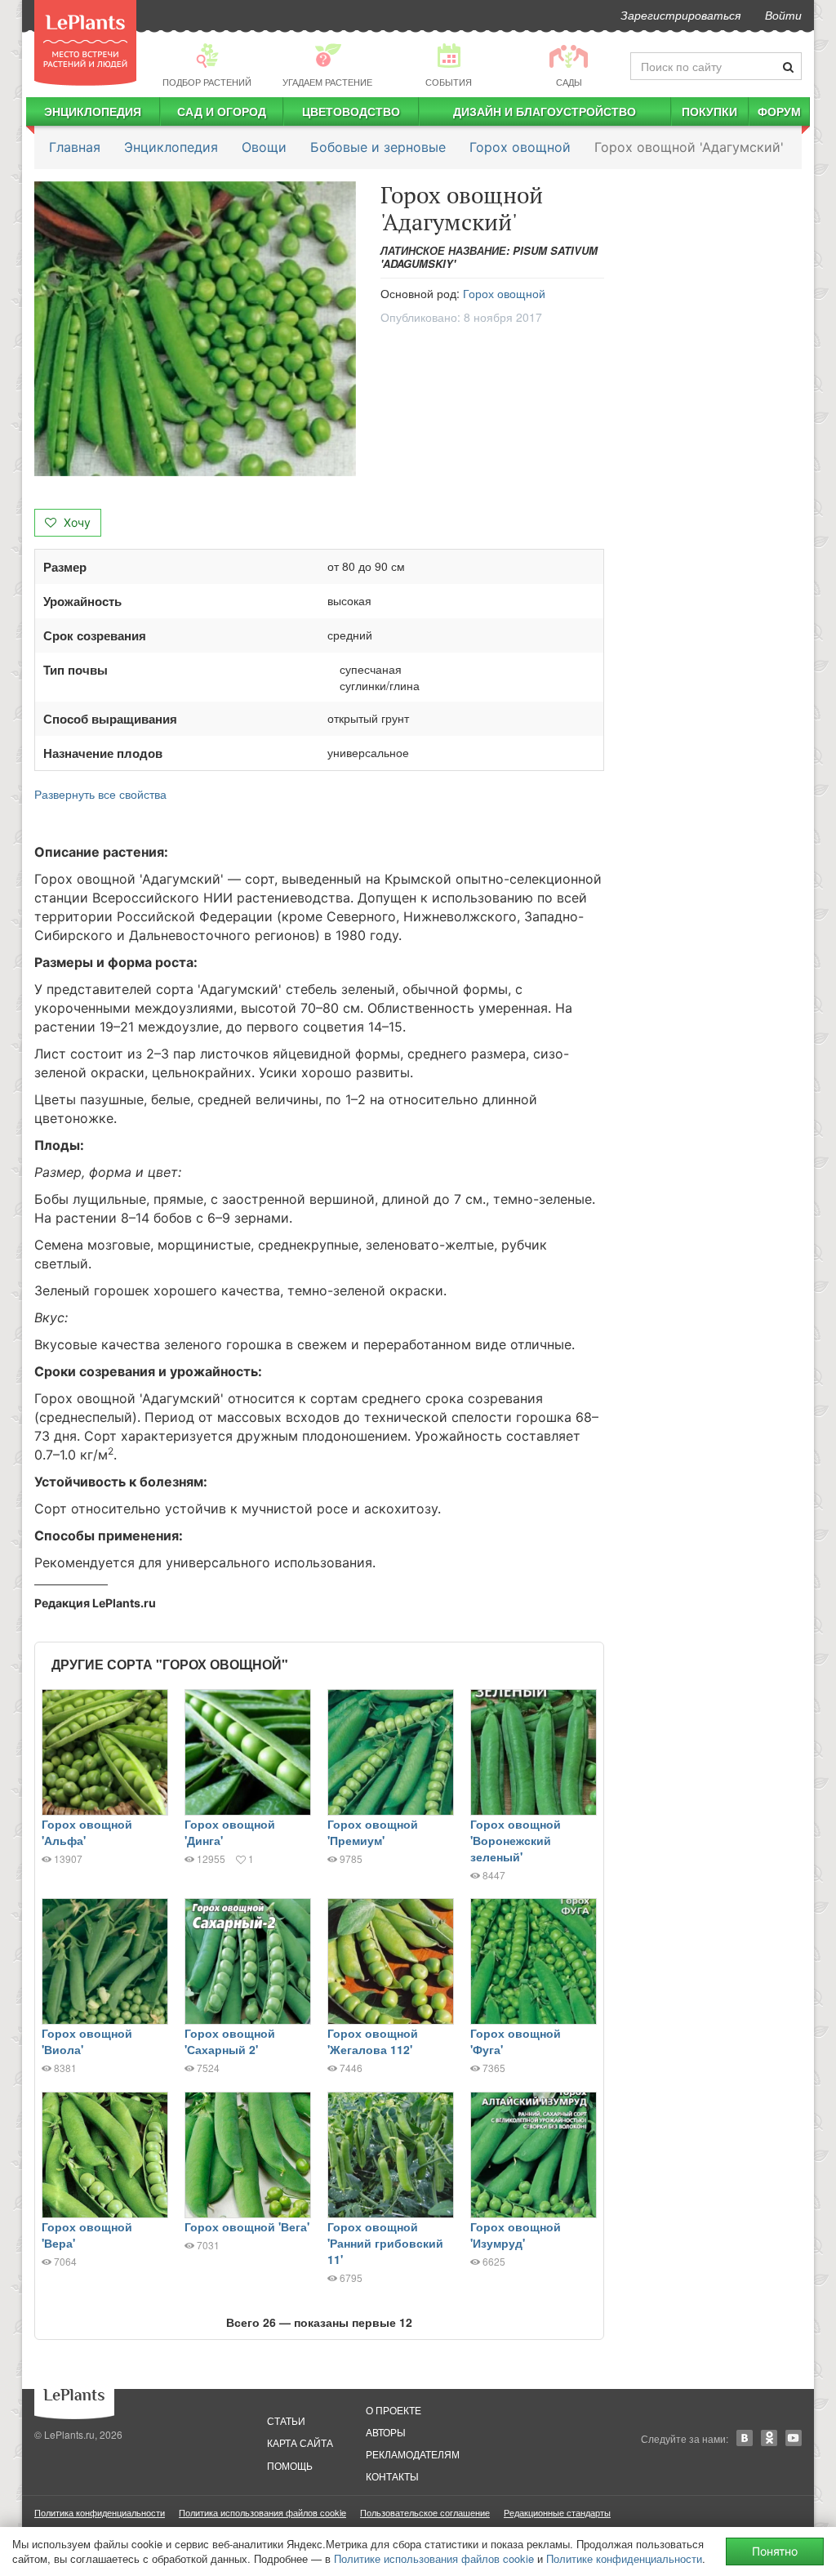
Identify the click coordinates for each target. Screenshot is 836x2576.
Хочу (76, 522)
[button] (195, 329)
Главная (75, 147)
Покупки (709, 111)
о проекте (394, 2410)
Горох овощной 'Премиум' (373, 1832)
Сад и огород (222, 111)
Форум (779, 111)
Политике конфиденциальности (624, 2558)
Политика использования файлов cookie (262, 2512)
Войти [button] (783, 15)
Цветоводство (351, 111)
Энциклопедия (93, 111)
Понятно (775, 2551)
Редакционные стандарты (557, 2512)
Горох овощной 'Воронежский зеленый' (516, 1840)
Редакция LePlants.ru (95, 1603)
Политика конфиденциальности (100, 2512)
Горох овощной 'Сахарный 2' (230, 2041)
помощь (290, 2465)
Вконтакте (745, 2438)
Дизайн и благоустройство (545, 111)
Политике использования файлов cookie (434, 2558)
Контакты (392, 2476)
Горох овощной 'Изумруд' (516, 2235)
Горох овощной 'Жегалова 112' (373, 2041)
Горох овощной (520, 147)
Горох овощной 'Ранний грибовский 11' (385, 2243)
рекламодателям (413, 2454)
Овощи (264, 147)
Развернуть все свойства (100, 794)
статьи (286, 2420)
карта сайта (300, 2442)
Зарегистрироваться (680, 15)
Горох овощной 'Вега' (247, 2226)
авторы (386, 2432)
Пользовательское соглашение (425, 2512)
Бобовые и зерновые (378, 147)
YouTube (794, 2438)
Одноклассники (769, 2438)
